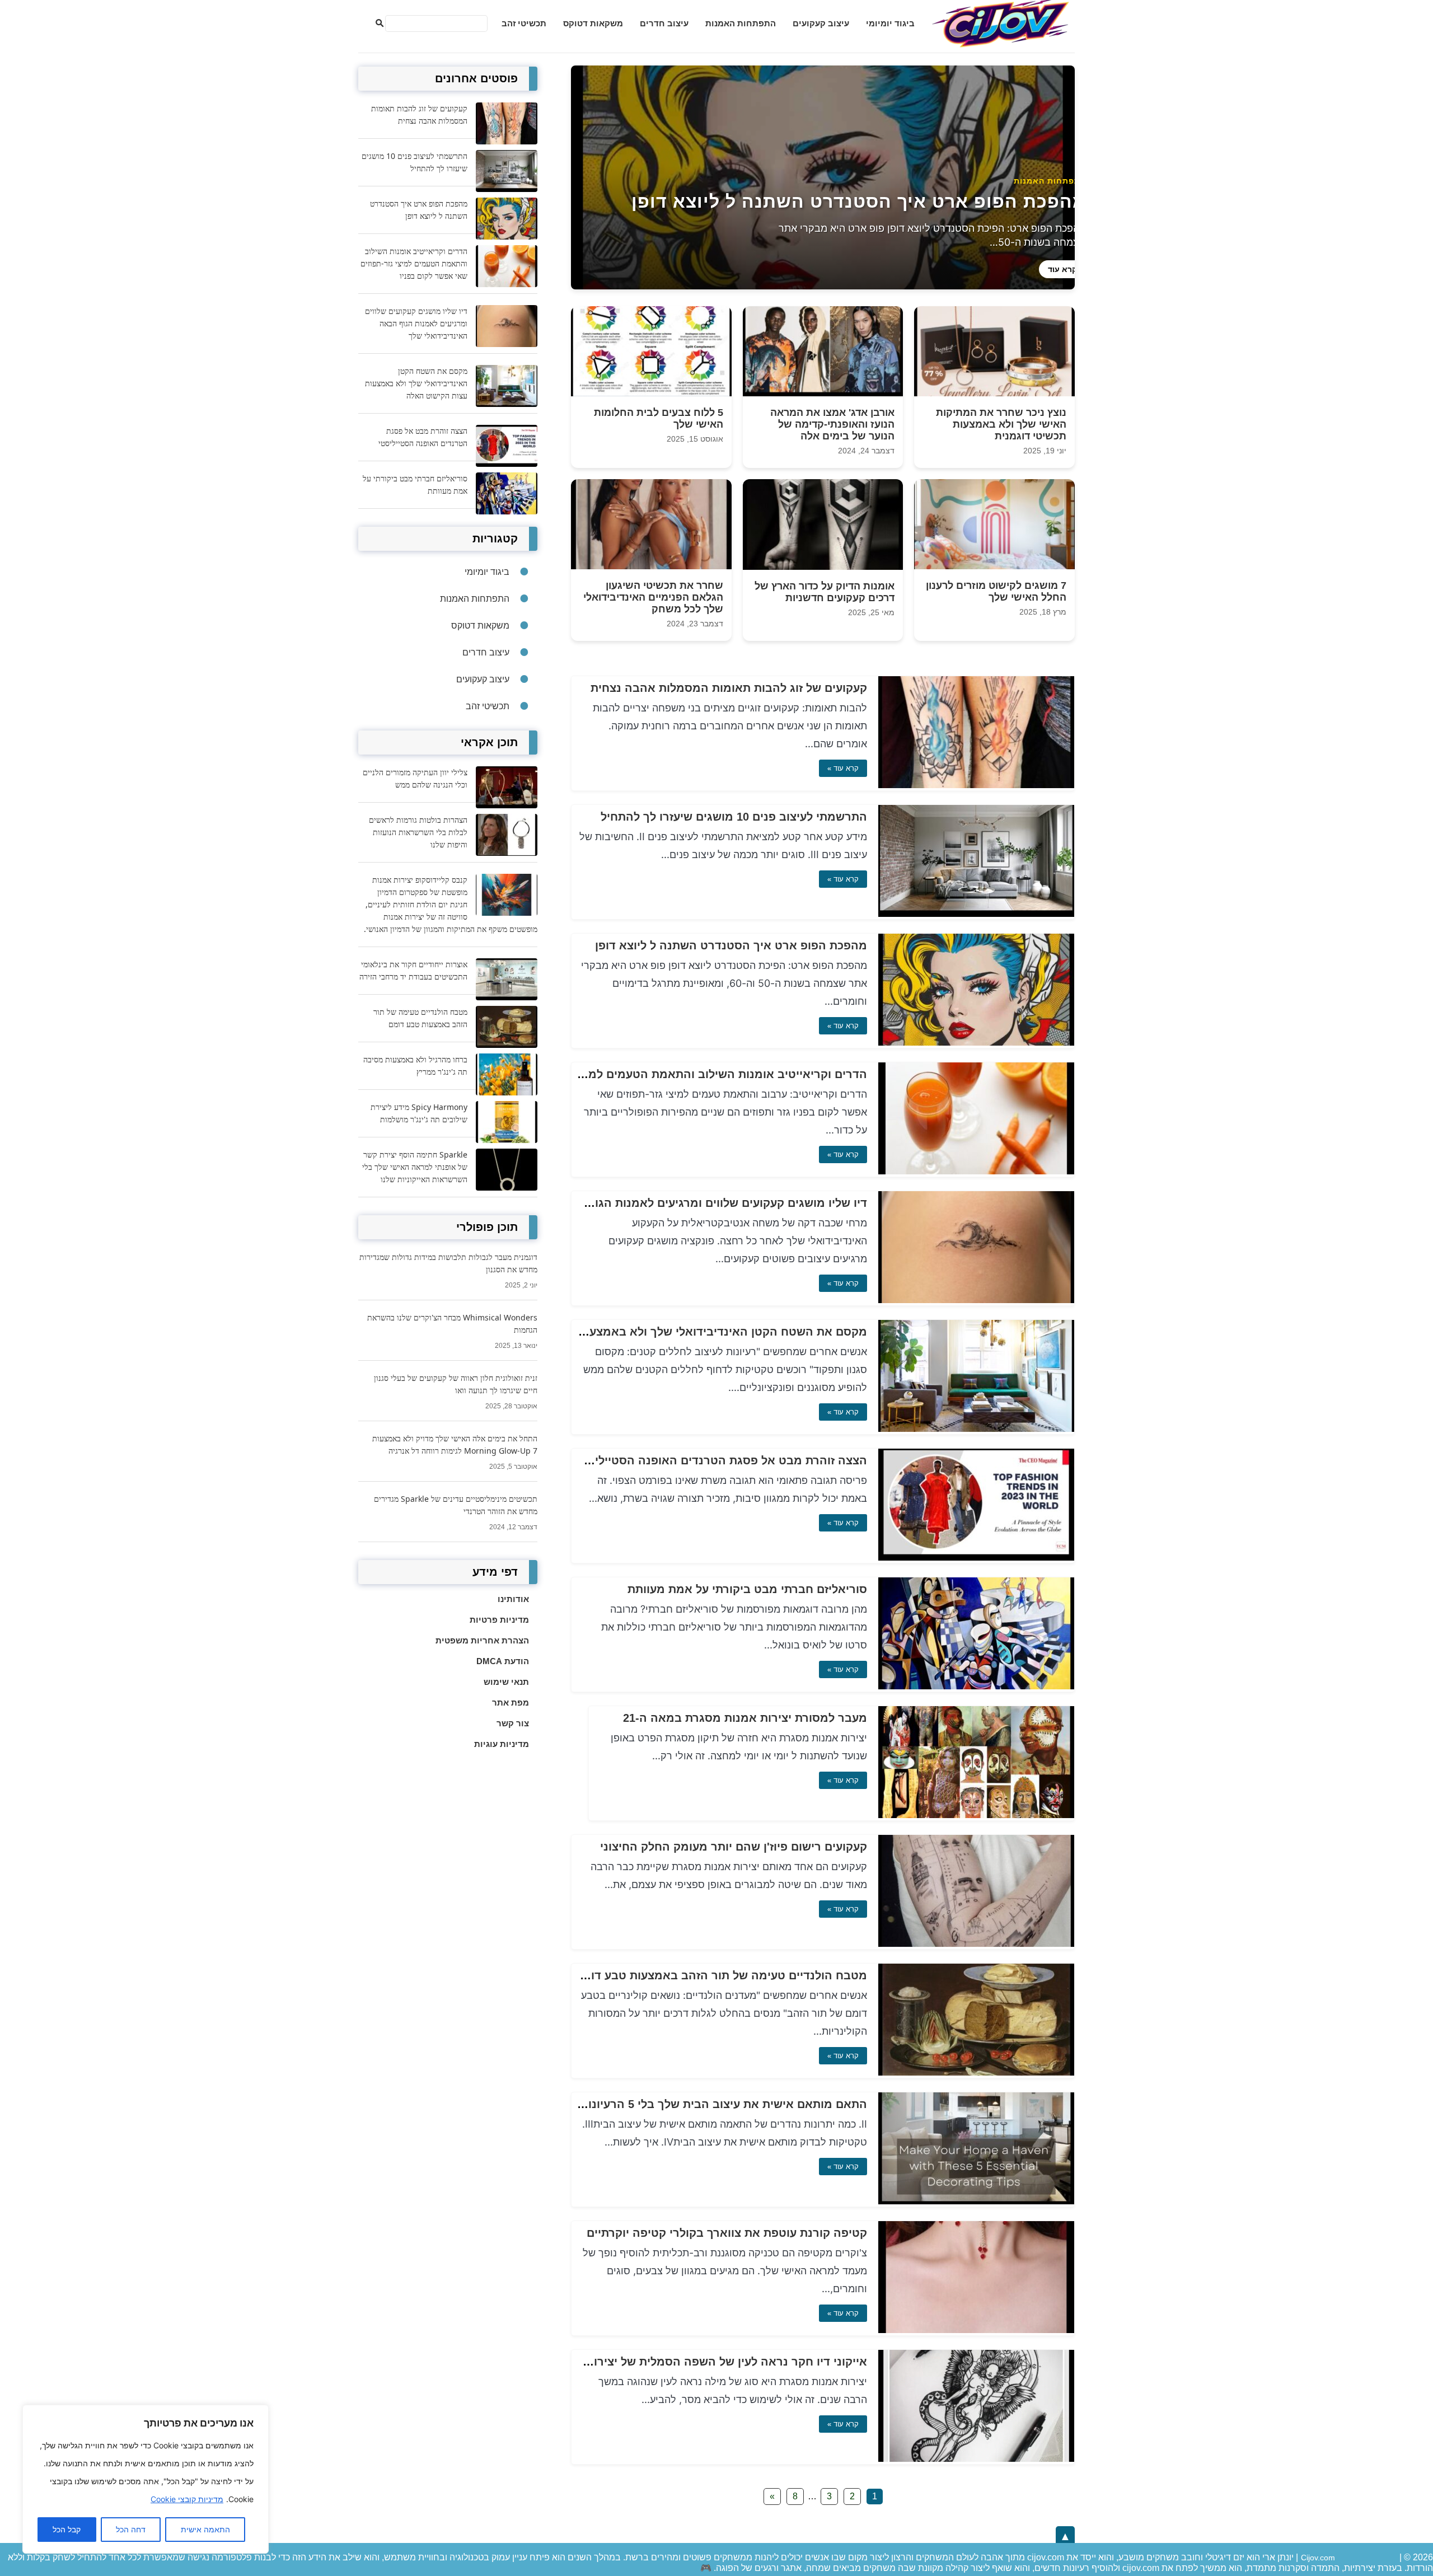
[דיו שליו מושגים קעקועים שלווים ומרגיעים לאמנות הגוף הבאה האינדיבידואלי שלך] (976, 1300)
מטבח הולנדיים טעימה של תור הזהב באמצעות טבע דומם (721, 1975)
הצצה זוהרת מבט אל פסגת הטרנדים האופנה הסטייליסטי (722, 1460)
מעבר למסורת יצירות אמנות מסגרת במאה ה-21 (745, 1718)
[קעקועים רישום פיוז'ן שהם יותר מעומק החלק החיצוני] (976, 1944)
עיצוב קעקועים (821, 23)
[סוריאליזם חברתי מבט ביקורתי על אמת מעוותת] (976, 1686)
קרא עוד (1062, 269)
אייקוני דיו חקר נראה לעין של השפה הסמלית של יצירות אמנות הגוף (695, 2362)
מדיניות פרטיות (499, 1620)
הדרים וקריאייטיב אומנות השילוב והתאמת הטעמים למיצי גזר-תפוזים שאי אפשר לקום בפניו (635, 1074)
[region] (146, 2479)
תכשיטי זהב (524, 23)
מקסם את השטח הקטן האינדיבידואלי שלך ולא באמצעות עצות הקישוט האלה (671, 1332)
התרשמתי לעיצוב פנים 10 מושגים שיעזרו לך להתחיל (734, 817)
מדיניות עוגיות (502, 1744)
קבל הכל (67, 2530)
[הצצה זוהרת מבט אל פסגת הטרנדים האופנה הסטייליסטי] (976, 1558)
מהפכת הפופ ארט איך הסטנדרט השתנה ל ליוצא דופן (731, 945)
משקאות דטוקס (593, 23)
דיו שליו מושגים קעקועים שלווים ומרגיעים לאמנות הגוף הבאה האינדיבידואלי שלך (660, 1203)
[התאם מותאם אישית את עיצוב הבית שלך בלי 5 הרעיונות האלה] (976, 2201)
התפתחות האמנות (741, 23)
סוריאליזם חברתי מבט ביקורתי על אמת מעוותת (747, 1589)
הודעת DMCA (503, 1661)
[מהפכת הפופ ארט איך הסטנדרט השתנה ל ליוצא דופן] (976, 1043)
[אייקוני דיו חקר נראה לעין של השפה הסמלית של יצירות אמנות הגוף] (976, 2459)
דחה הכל (131, 2530)
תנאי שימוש (506, 1682)
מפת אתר (511, 1702)
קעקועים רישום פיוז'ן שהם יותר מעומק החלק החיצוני (734, 1847)
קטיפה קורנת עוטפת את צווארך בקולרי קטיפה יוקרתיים (727, 2233)
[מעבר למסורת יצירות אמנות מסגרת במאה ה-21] (976, 1815)
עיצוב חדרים (664, 23)
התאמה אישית (205, 2530)
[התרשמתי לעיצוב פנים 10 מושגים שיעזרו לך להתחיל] (976, 914)
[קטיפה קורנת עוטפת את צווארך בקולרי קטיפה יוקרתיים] (976, 2330)
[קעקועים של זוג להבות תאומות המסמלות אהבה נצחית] (976, 785)
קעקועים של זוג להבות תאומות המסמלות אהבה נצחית (729, 688)
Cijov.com (1318, 2558)
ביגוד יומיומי (890, 23)
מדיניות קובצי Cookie (187, 2499)
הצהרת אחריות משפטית (482, 1640)
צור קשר (513, 1723)
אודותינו (513, 1599)
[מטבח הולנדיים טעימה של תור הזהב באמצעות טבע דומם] (976, 2072)
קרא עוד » (843, 768)
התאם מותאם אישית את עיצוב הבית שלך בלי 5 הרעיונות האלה (707, 2104)
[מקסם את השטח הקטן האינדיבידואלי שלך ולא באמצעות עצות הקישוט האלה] (976, 1429)
